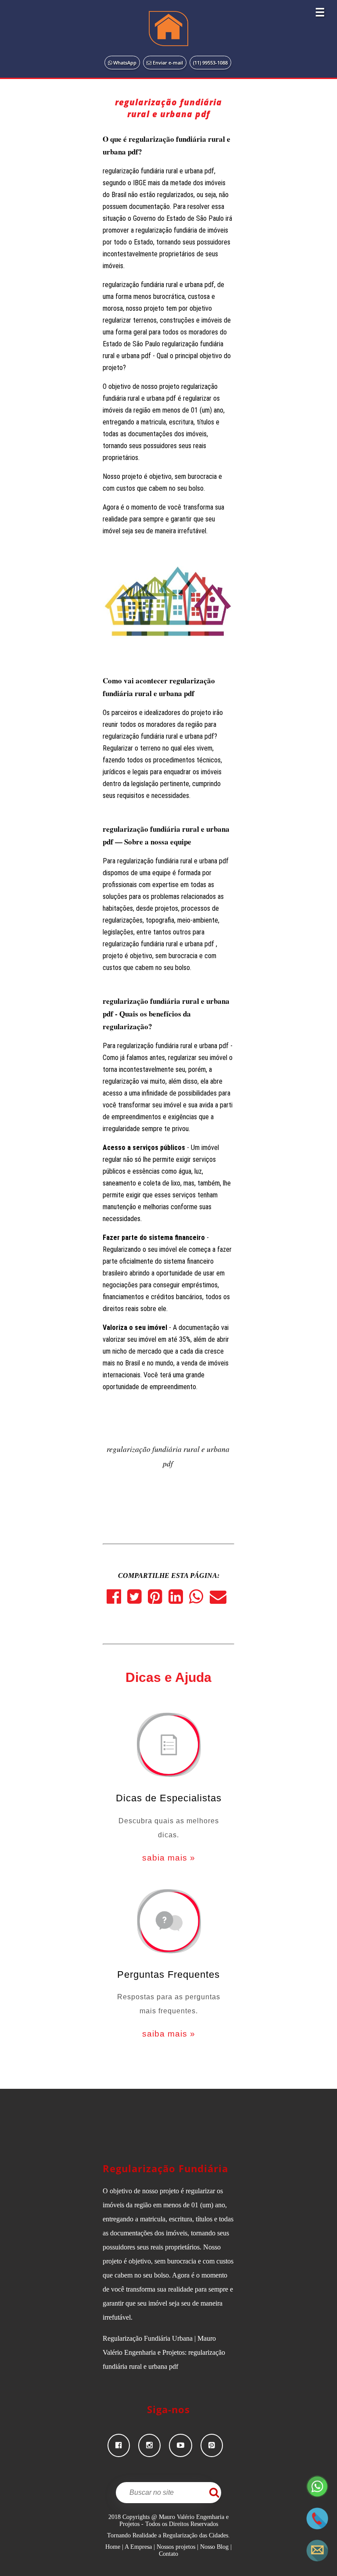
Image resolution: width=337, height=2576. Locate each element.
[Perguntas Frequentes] (168, 1922)
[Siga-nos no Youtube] (185, 2445)
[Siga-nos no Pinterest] (215, 2445)
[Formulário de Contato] (317, 2559)
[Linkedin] (179, 1600)
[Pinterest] (158, 1600)
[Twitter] (138, 1600)
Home (113, 2547)
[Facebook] (117, 1600)
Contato (168, 2554)
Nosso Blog (214, 2547)
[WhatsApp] (199, 1600)
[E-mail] (220, 1600)
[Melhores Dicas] (168, 1746)
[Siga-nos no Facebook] (123, 2445)
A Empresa (138, 2547)
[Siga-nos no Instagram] (154, 2445)
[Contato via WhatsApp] (317, 2495)
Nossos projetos (176, 2547)
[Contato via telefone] (317, 2527)
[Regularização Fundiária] (168, 29)
